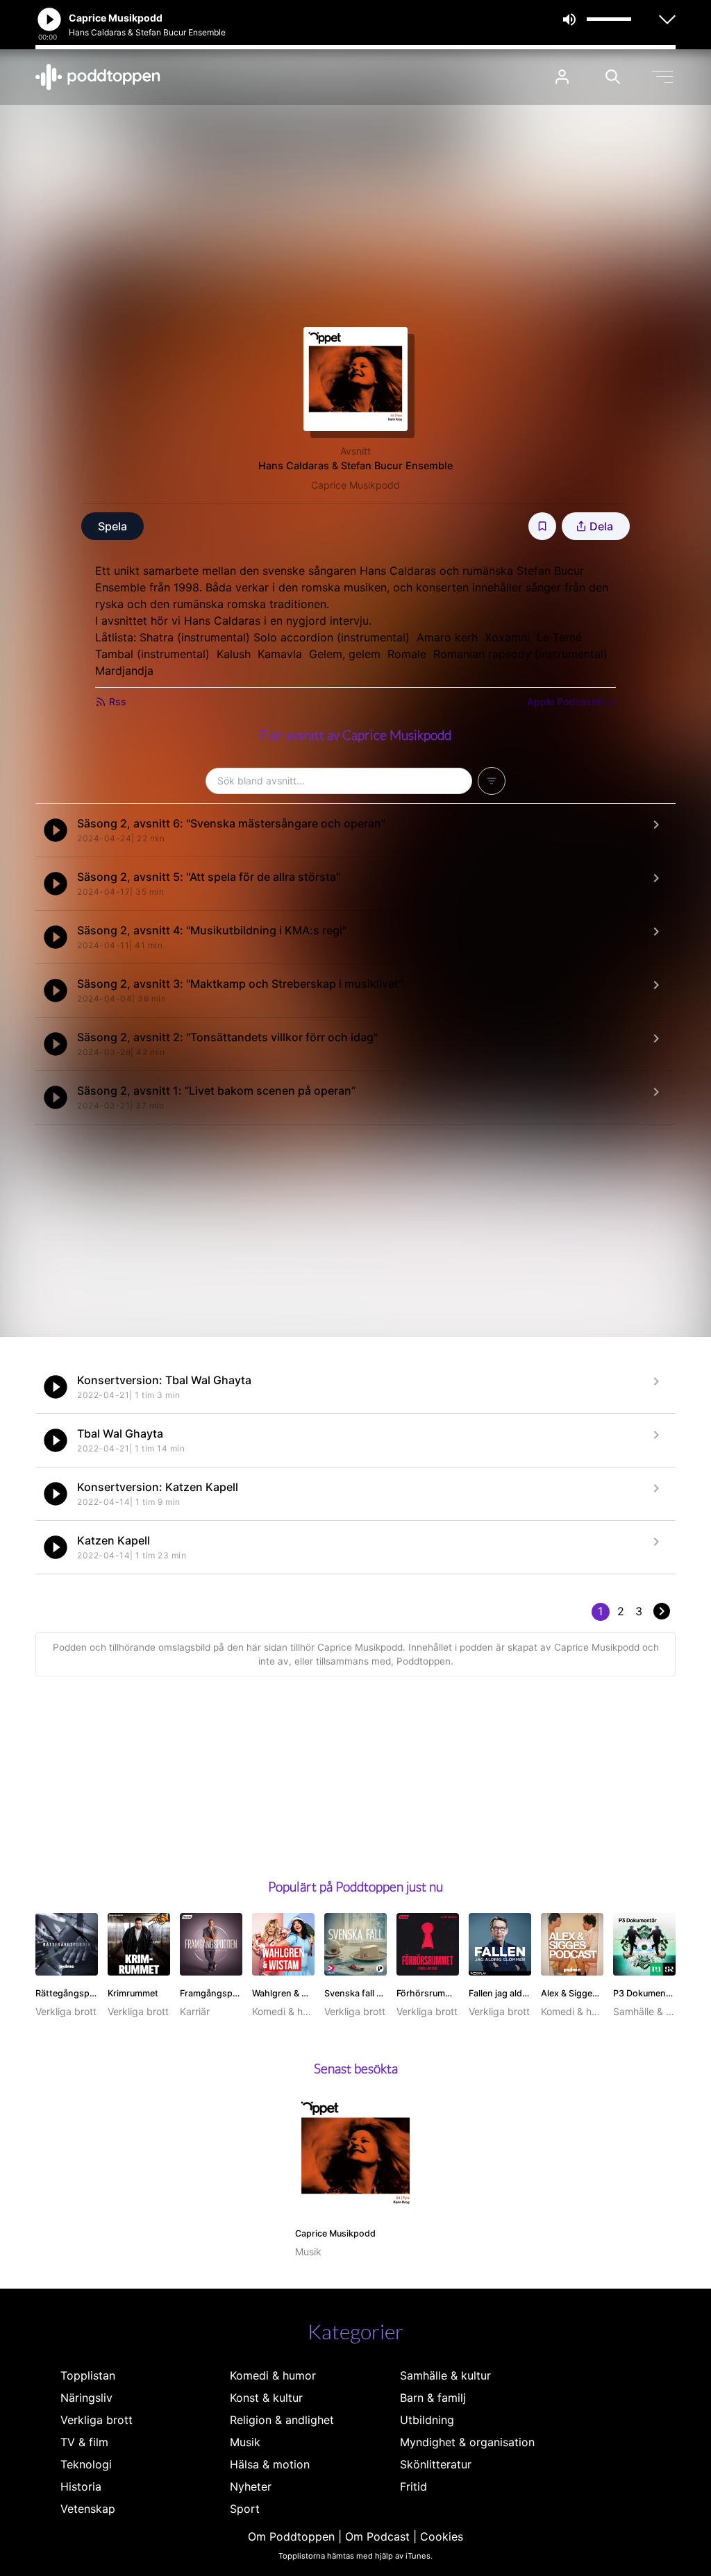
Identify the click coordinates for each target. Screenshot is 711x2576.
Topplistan (88, 2375)
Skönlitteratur (436, 2464)
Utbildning (427, 2420)
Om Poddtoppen (291, 2536)
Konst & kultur (266, 2398)
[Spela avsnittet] (56, 830)
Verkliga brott (97, 2420)
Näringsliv (86, 2398)
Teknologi (86, 2464)
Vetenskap (88, 2509)
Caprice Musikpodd (355, 485)
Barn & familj (433, 2398)
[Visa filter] (492, 781)
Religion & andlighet (282, 2420)
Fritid (413, 2486)
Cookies (442, 2536)
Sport (245, 2509)
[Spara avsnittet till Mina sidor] (542, 526)
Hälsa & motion (270, 2464)
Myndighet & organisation (467, 2442)
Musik (245, 2442)
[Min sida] (562, 77)
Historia (81, 2486)
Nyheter (251, 2486)
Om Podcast (377, 2536)
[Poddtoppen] (98, 77)
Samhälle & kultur (445, 2375)
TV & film (84, 2442)
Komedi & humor (273, 2375)
